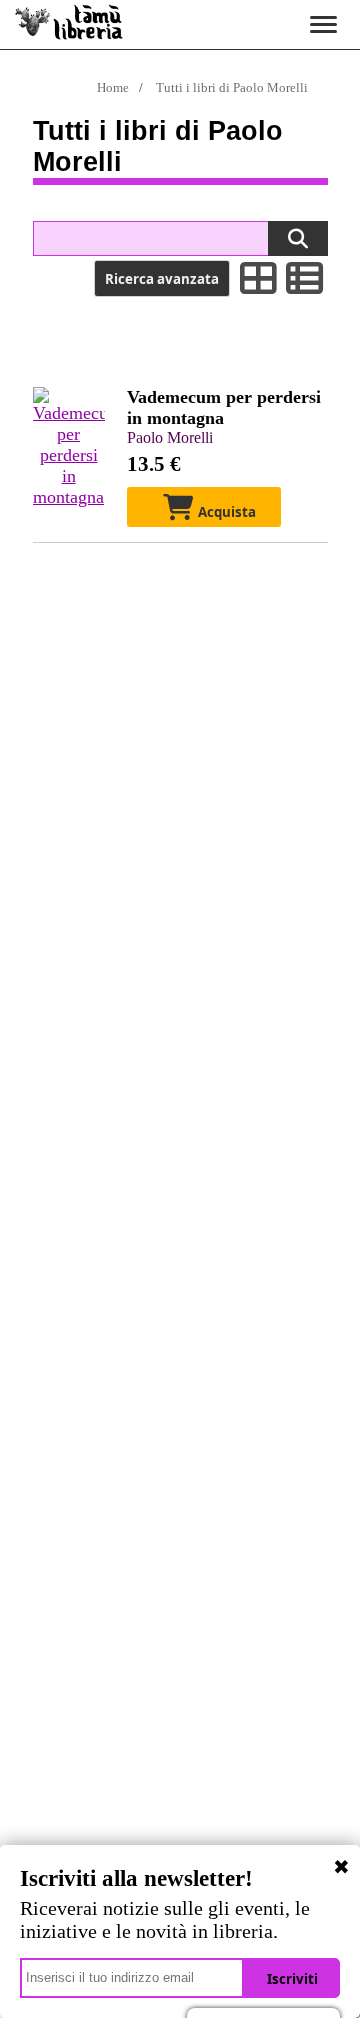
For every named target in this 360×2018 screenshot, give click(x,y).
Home (113, 87)
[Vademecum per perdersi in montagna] (69, 497)
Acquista (225, 512)
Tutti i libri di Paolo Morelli (232, 87)
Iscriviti (292, 1979)
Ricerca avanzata (162, 279)
